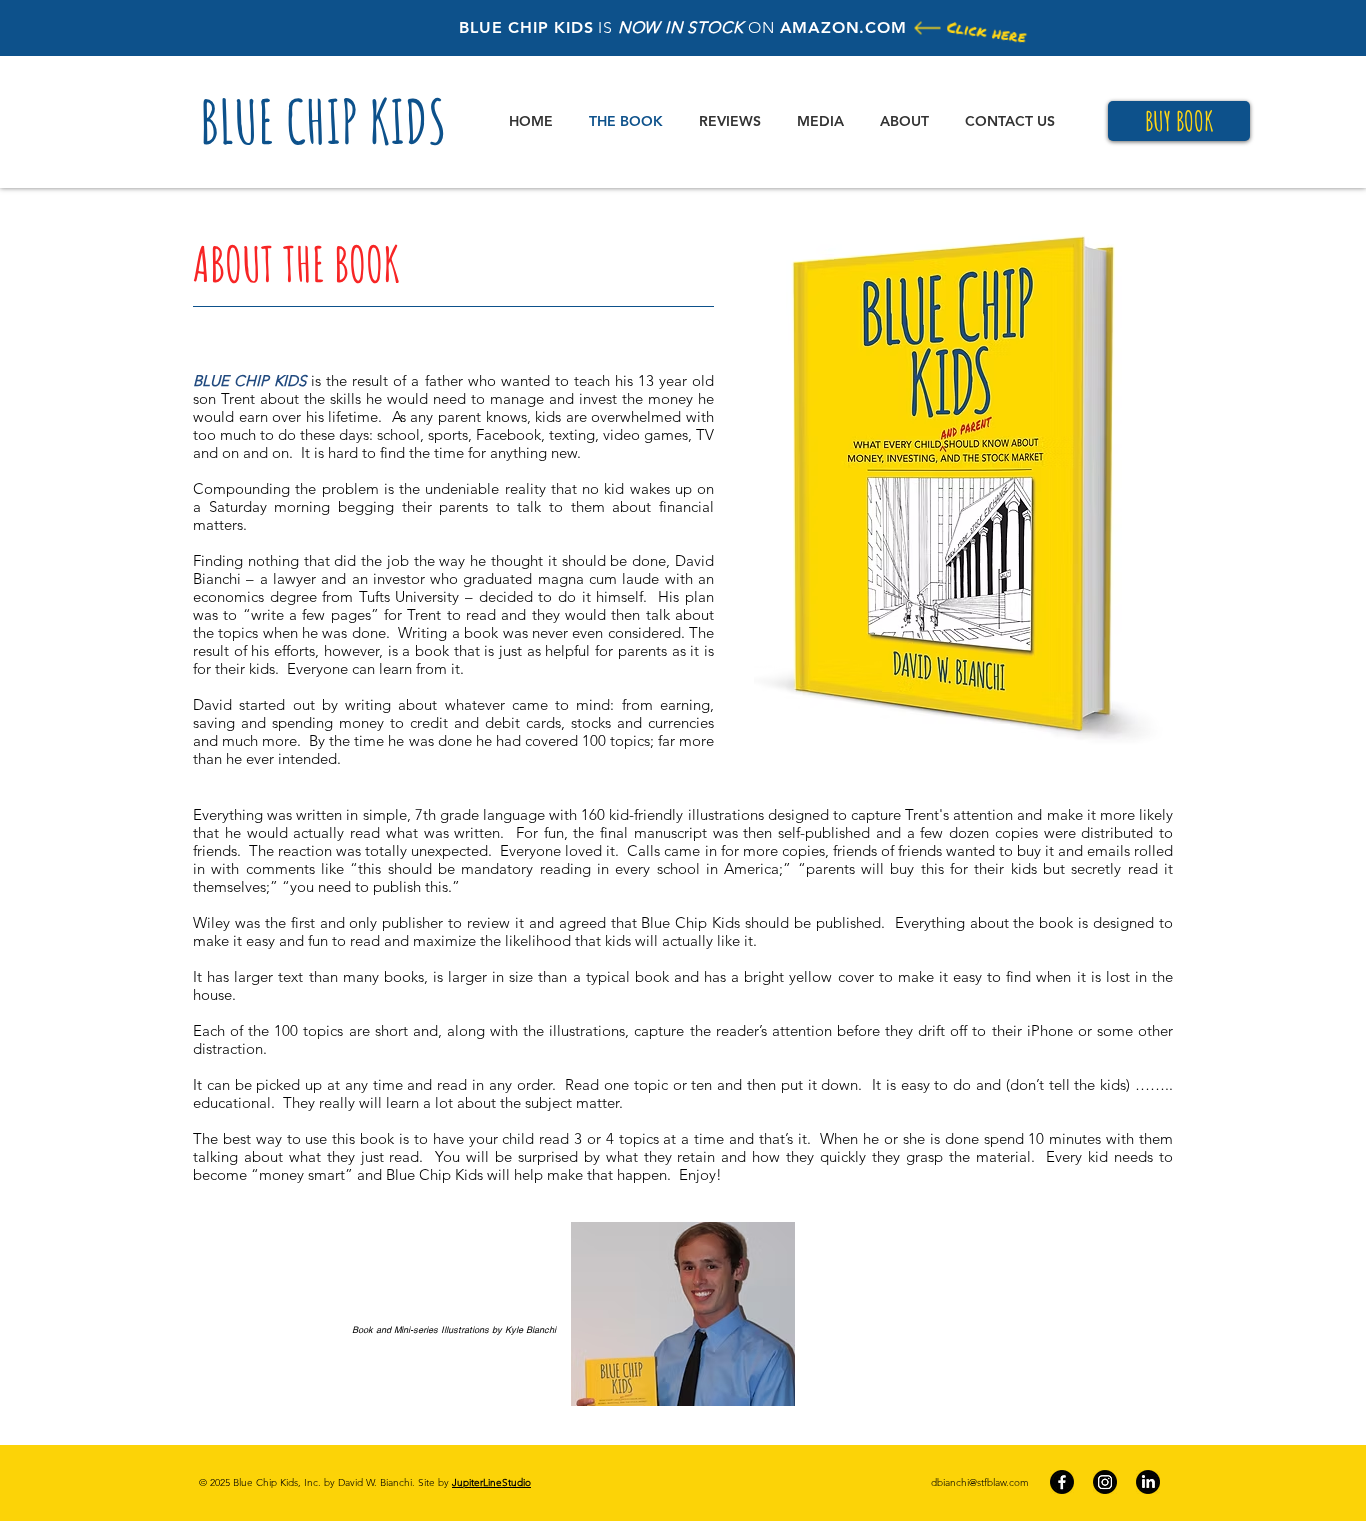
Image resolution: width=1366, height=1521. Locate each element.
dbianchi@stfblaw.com (980, 1482)
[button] (963, 485)
